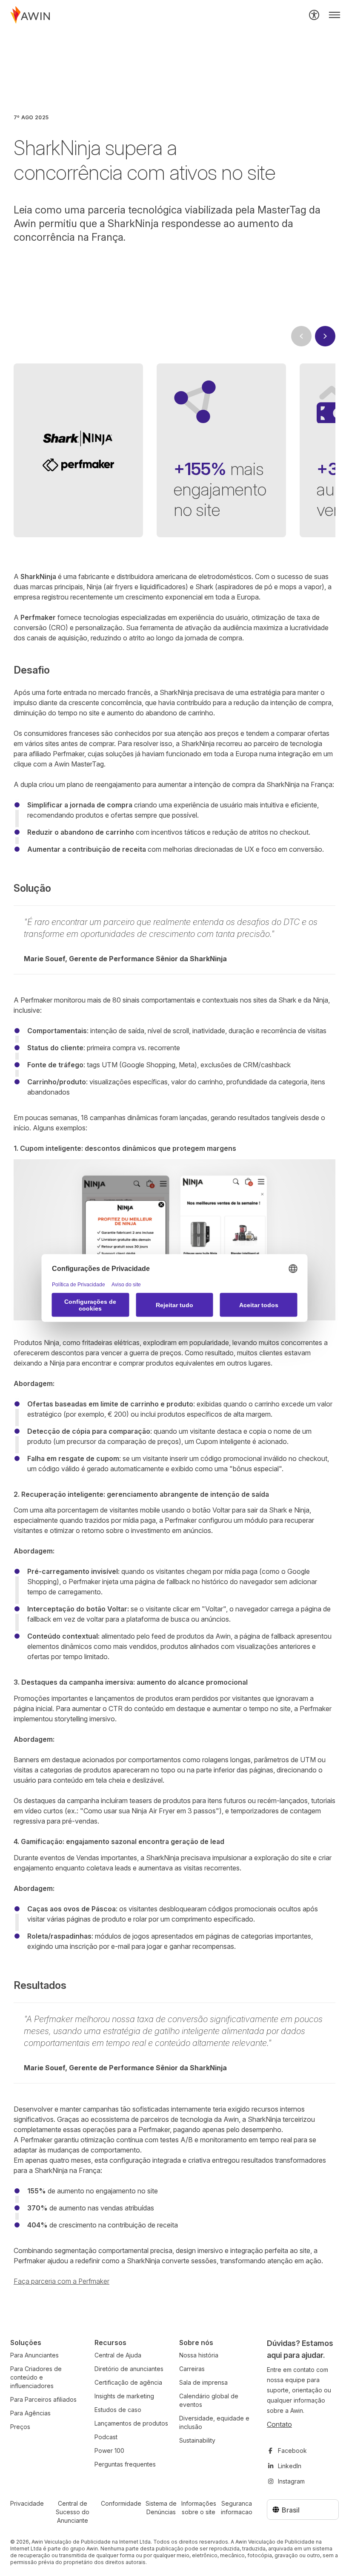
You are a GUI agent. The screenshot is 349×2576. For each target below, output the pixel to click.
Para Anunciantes (34, 2355)
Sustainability (197, 2440)
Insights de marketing (124, 2396)
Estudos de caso (118, 2410)
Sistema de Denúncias (161, 2508)
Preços (20, 2427)
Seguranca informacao (237, 2508)
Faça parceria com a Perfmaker (62, 2281)
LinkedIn (290, 2466)
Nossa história (199, 2355)
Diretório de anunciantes (129, 2369)
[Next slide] (325, 336)
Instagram (291, 2481)
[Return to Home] (30, 15)
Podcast (106, 2437)
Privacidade (27, 2503)
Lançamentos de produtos (131, 2423)
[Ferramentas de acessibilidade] (314, 15)
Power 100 (109, 2451)
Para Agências (30, 2413)
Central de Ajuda (118, 2355)
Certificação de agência (128, 2382)
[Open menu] (335, 15)
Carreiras (192, 2369)
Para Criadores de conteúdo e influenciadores (36, 2377)
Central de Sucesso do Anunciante (73, 2512)
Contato (279, 2424)
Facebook (292, 2451)
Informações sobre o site (199, 2508)
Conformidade (121, 2503)
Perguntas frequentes (125, 2464)
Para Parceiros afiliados (43, 2399)
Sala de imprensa (203, 2382)
